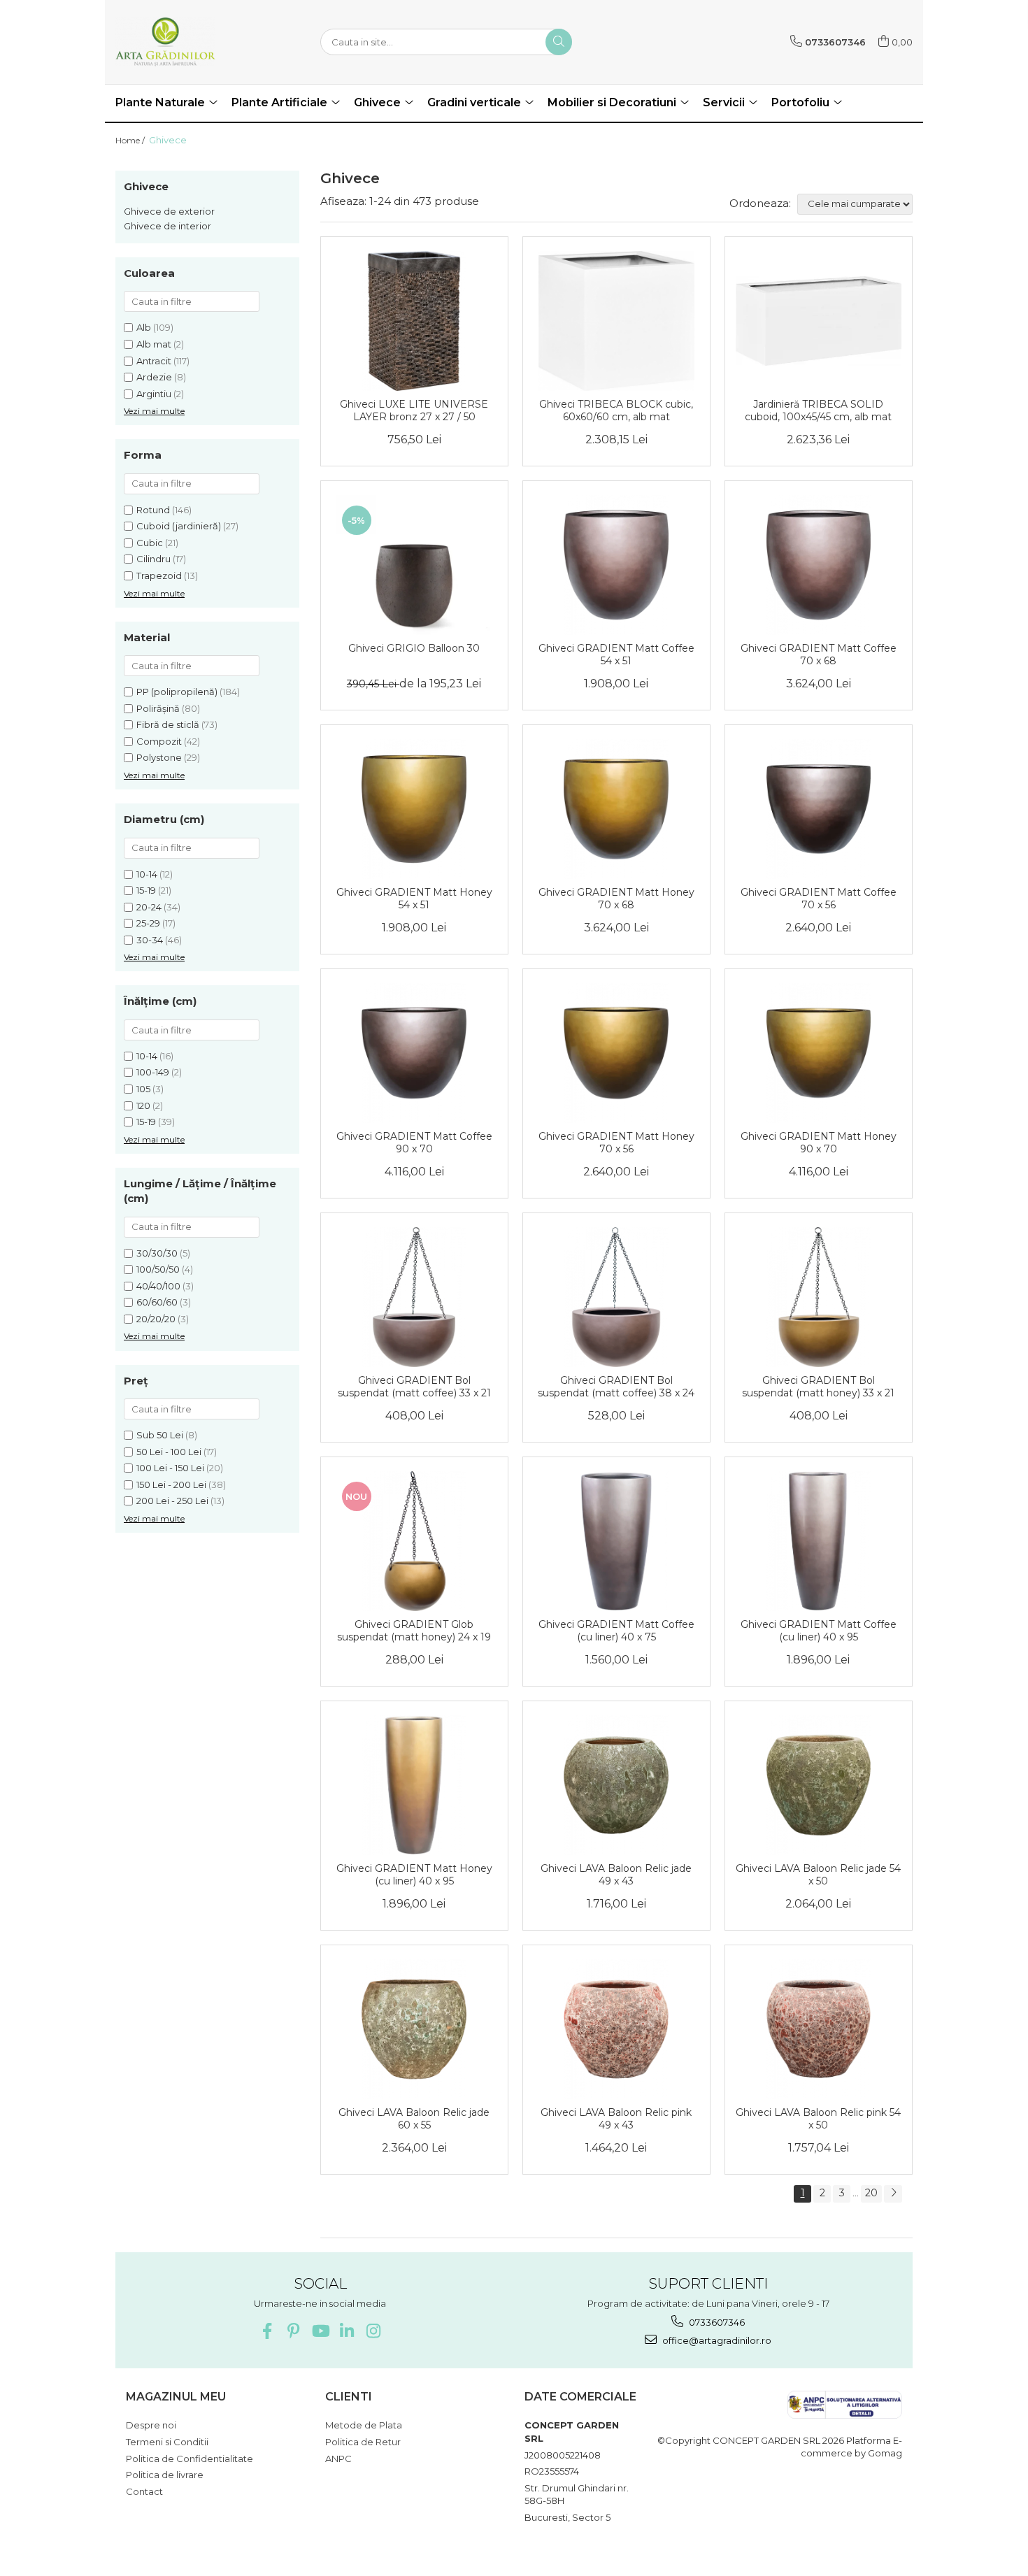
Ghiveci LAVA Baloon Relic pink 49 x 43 (616, 2119)
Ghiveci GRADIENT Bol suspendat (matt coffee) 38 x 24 (616, 1387)
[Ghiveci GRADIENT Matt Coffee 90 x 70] (414, 1053)
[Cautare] (559, 42)
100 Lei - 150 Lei (170, 1468)
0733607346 (716, 2322)
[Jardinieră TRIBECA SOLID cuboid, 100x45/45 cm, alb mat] (819, 321)
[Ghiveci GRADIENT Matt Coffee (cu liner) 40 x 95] (819, 1541)
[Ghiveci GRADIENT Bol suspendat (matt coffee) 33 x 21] (414, 1297)
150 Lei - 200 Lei (171, 1484)
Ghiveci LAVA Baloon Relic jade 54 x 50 (818, 1875)
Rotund (153, 510)
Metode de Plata (364, 2425)
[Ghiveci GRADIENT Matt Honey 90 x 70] (819, 1053)
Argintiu (154, 394)
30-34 (150, 940)
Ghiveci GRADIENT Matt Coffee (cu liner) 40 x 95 (819, 1631)
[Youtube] (320, 2331)
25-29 (148, 923)
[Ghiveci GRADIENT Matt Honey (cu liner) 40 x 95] (414, 1785)
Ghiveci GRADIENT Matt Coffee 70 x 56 (819, 899)
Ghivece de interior (167, 226)
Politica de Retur (363, 2442)
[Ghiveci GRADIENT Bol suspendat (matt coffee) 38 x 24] (616, 1297)
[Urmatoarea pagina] (893, 2194)
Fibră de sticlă (168, 724)
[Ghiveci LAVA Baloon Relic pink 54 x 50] (819, 2029)
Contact (144, 2491)
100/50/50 (158, 1269)
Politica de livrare (165, 2475)
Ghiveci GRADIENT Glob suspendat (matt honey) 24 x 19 (414, 1631)
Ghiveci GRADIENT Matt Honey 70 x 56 (616, 1143)
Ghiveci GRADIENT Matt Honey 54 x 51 (414, 899)
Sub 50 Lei (160, 1435)
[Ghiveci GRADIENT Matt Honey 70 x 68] (616, 809)
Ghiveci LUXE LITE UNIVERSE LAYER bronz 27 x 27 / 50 (414, 410)
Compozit (159, 741)
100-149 (153, 1072)
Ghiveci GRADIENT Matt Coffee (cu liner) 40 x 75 (616, 1631)
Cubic (150, 543)
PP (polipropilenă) (177, 692)
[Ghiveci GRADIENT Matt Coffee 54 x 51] (616, 565)
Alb (144, 327)
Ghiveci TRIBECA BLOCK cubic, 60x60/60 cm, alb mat (616, 410)
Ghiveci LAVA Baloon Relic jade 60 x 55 (414, 2119)
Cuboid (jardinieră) (179, 526)
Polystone (159, 757)
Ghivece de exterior (169, 211)
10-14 (147, 874)
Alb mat (154, 344)
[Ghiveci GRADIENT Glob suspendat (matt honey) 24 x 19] (414, 1541)
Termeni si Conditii (167, 2442)
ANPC (338, 2459)
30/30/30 (157, 1253)
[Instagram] (373, 2331)
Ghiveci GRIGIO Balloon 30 (414, 648)
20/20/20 (156, 1319)
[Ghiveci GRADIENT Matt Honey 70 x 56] (616, 1053)
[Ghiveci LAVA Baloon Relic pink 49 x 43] (616, 2029)
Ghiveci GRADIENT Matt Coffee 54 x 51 (616, 654)
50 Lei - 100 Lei (169, 1452)
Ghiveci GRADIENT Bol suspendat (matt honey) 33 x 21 (818, 1387)
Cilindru (154, 559)
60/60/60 (157, 1302)
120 (143, 1105)
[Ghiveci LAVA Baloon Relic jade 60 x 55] (414, 2029)
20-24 (149, 907)
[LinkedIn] (347, 2331)
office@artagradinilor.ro (716, 2340)
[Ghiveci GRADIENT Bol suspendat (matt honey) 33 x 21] (819, 1297)
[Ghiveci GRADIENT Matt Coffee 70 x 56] (819, 809)
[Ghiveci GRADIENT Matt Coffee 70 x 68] (819, 565)
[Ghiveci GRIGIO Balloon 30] (414, 565)
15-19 (146, 890)
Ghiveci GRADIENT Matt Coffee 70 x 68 (819, 654)
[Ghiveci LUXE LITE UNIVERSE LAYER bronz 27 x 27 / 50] (414, 321)
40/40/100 (158, 1286)
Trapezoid (159, 575)
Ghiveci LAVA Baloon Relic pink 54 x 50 (818, 2119)
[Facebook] (267, 2331)
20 (871, 2193)
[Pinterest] (293, 2331)
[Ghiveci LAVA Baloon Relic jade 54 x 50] (819, 1785)
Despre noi (151, 2425)
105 (143, 1089)
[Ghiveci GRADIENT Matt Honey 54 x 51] (414, 809)
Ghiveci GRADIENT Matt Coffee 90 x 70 (414, 1143)
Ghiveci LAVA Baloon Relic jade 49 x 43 (616, 1875)
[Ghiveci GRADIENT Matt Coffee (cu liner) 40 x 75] (616, 1541)
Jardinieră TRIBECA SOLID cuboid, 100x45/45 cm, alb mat (818, 410)
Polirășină (158, 708)
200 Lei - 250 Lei (172, 1501)
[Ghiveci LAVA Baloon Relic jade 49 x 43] (616, 1785)
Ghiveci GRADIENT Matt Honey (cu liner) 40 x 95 (414, 1875)
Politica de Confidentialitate (190, 2459)
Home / (131, 140)
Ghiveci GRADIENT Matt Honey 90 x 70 (819, 1143)
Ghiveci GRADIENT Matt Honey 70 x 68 (616, 899)
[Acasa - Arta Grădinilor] (185, 42)
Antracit (154, 361)
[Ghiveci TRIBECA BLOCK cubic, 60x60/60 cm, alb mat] (616, 321)
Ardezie (154, 377)
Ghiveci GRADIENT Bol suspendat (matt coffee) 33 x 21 (414, 1387)
